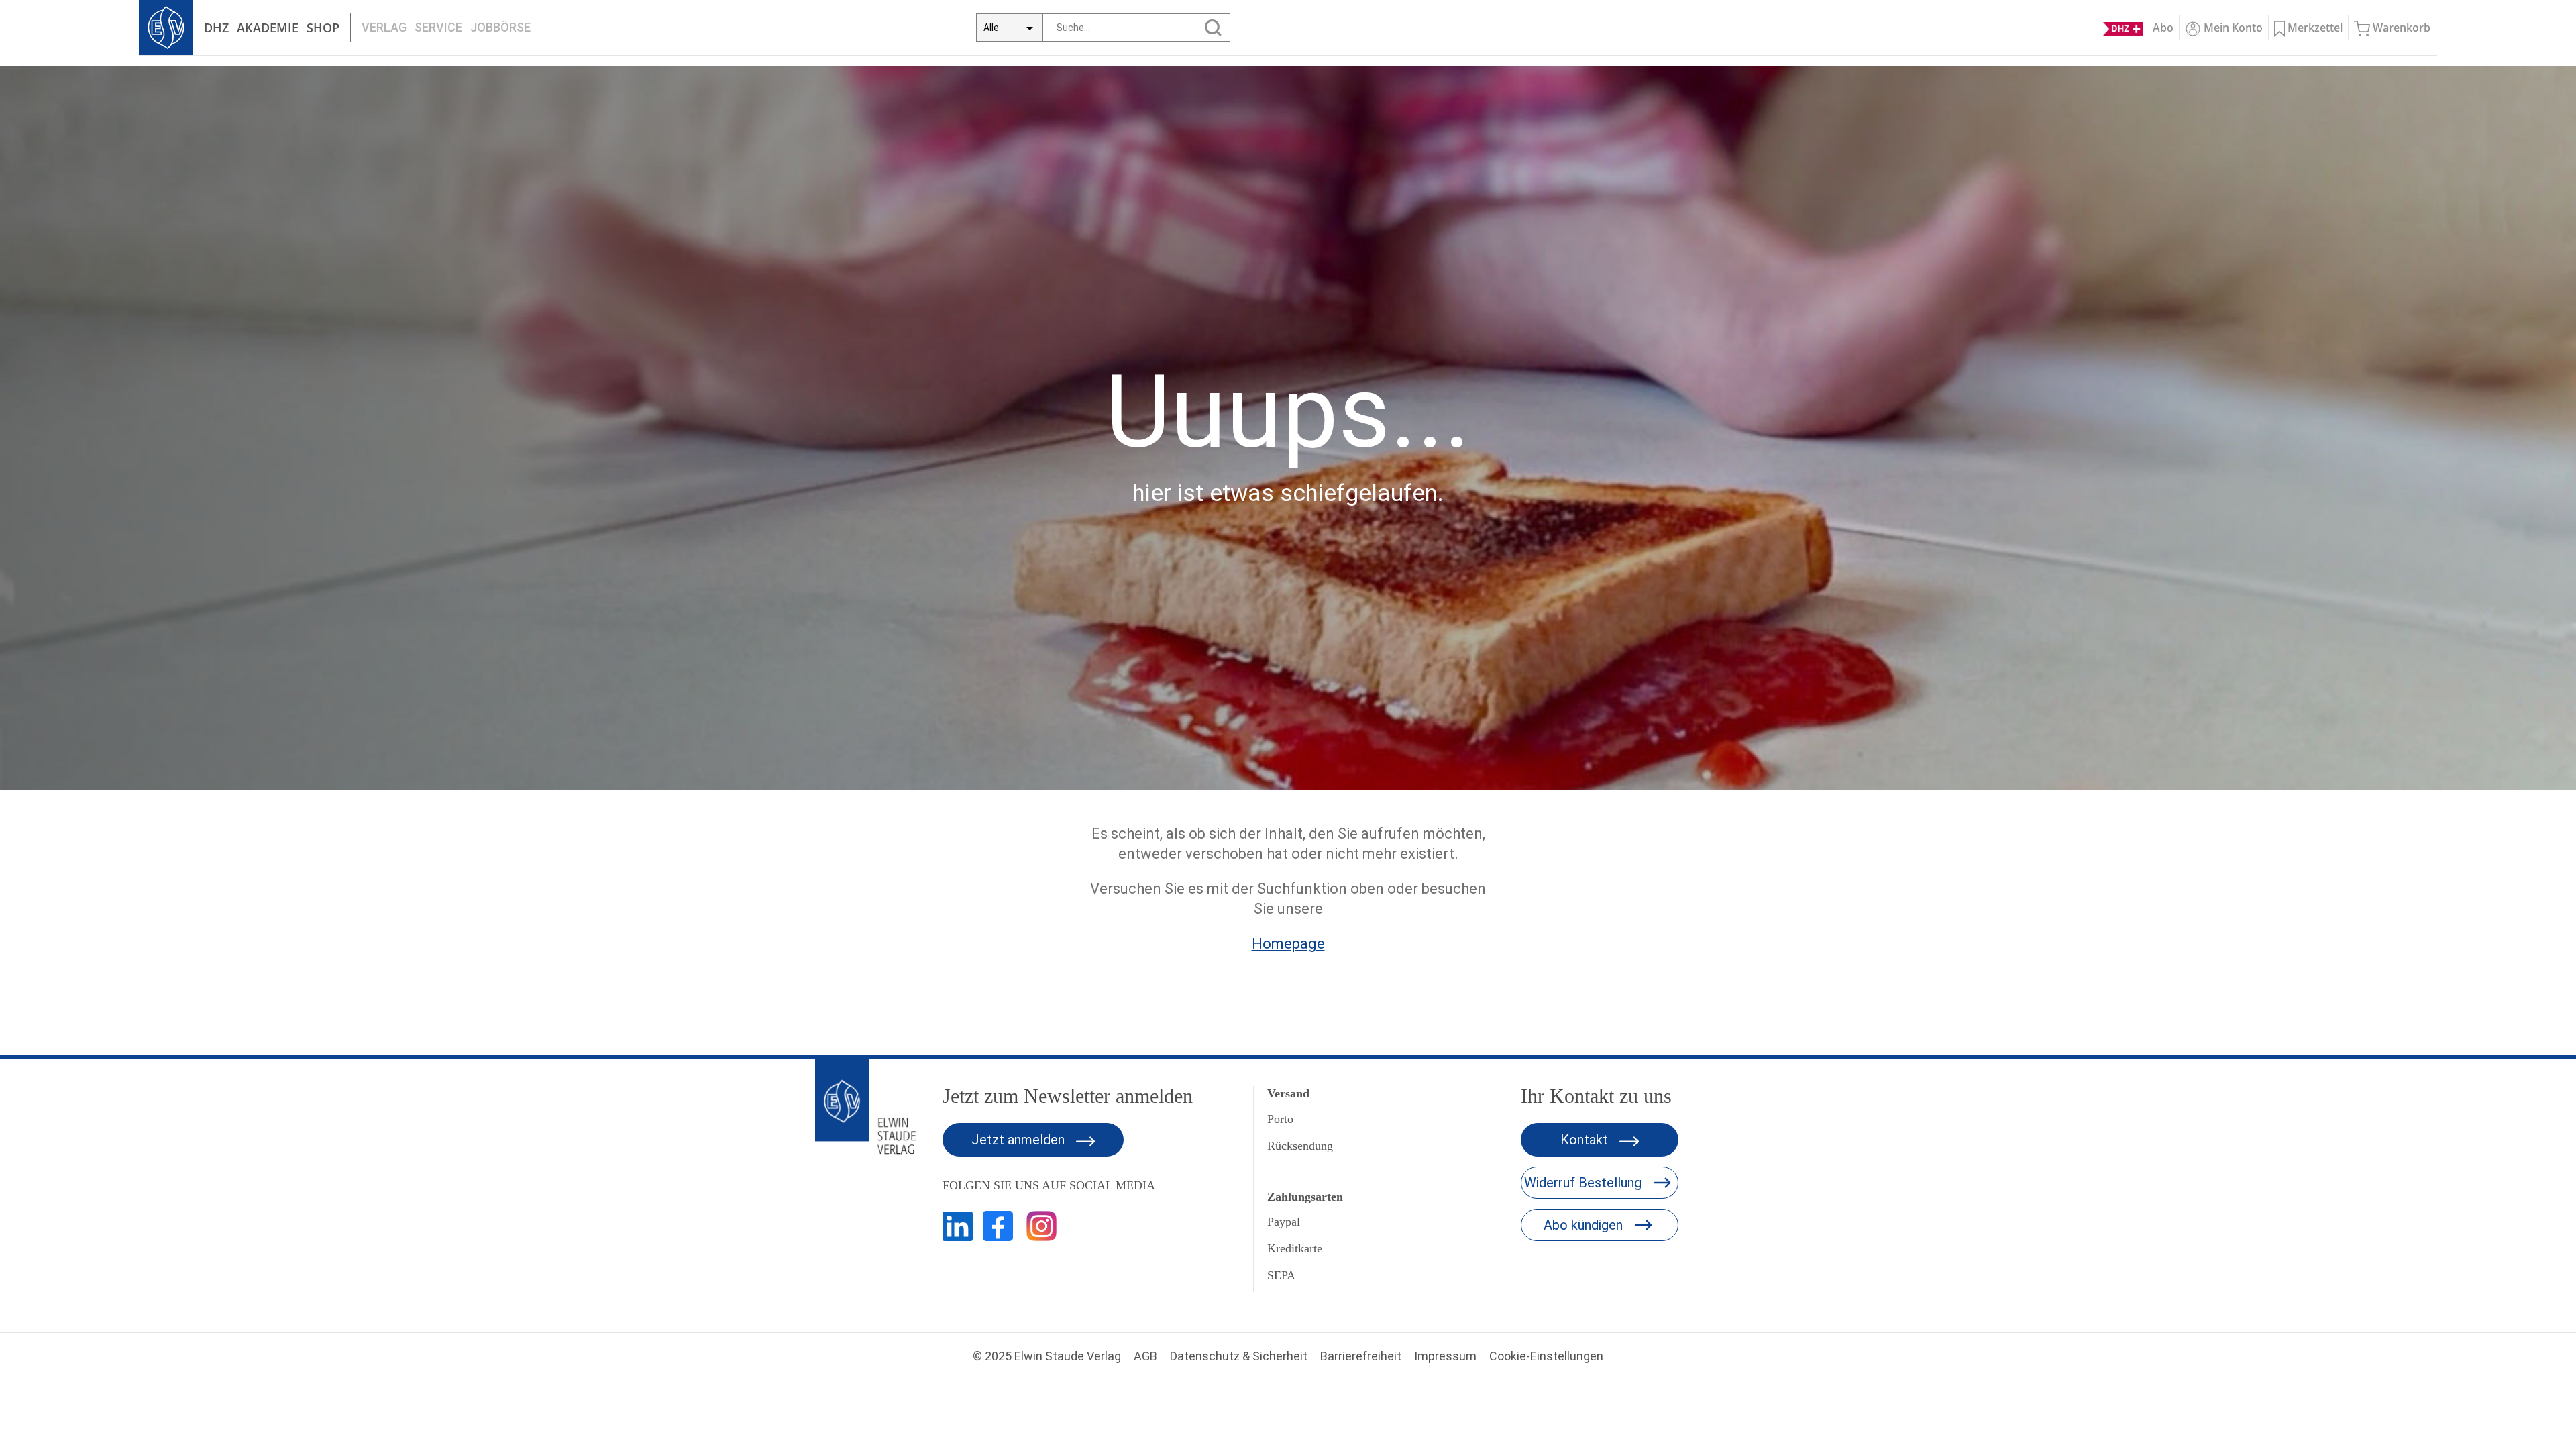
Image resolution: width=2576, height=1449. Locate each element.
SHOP (323, 28)
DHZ (216, 28)
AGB (1145, 1356)
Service (438, 27)
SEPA (1281, 1275)
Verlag (384, 27)
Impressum (1445, 1356)
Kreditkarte (1295, 1248)
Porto (1280, 1119)
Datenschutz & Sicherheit (1239, 1356)
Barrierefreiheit (1361, 1356)
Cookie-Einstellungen (1546, 1356)
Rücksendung (1300, 1146)
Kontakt (1586, 1140)
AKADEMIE (268, 28)
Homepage (1288, 944)
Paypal (1284, 1222)
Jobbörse (500, 27)
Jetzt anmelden (1020, 1140)
